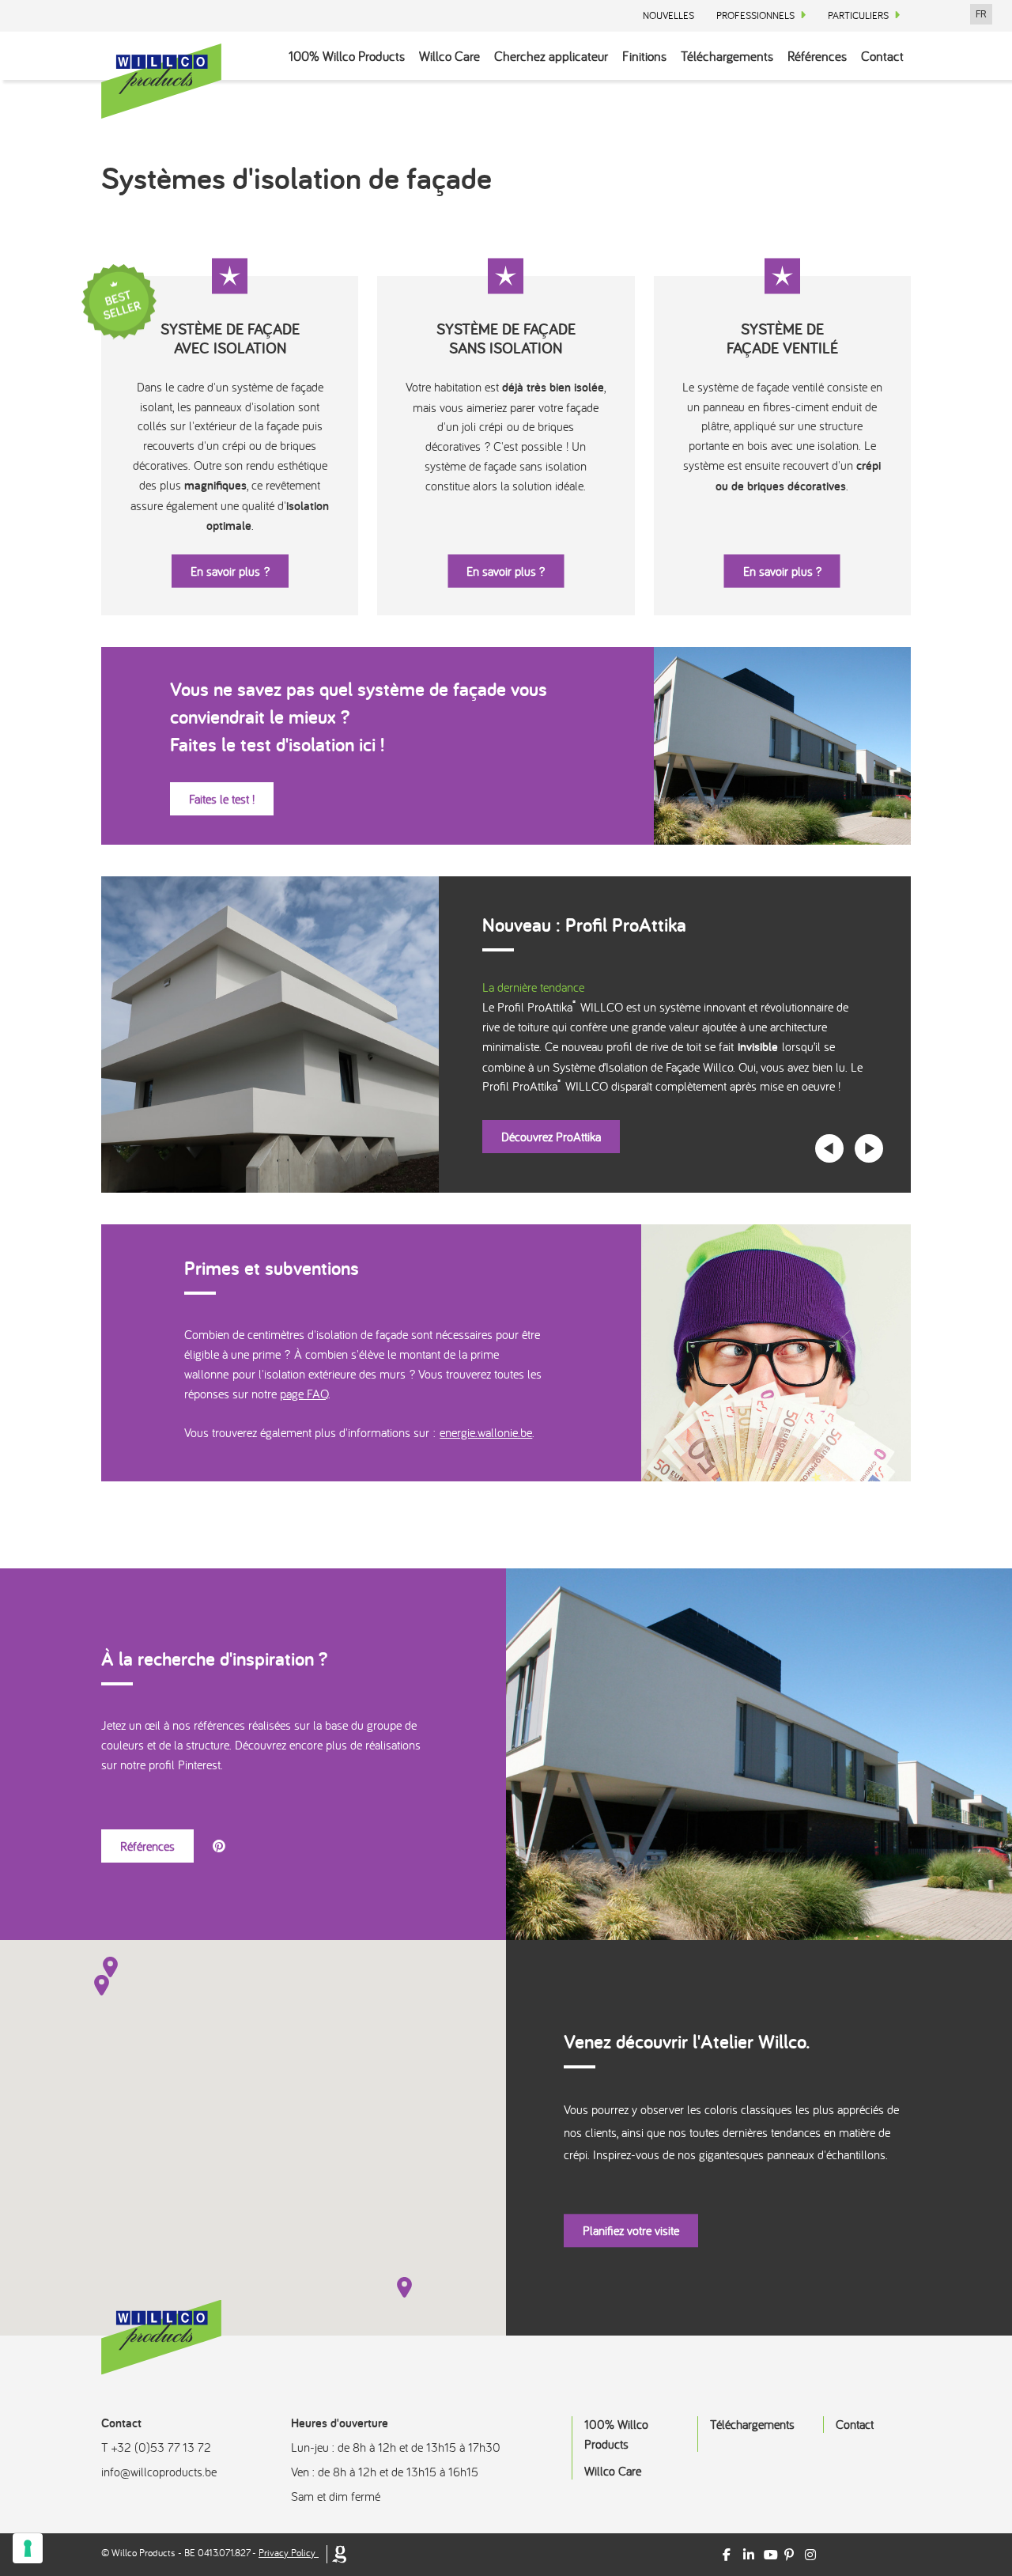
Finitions (644, 56)
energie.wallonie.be (486, 1432)
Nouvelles (668, 15)
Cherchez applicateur (551, 56)
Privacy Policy (287, 2553)
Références (817, 56)
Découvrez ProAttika (551, 1137)
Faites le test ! (222, 799)
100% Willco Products (347, 56)
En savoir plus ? (230, 571)
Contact (882, 56)
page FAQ (304, 1394)
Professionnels (755, 15)
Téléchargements (727, 56)
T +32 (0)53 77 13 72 (156, 2447)
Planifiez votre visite (631, 2230)
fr (981, 14)
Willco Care (449, 56)
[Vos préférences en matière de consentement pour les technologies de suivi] (28, 2548)
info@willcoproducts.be (159, 2472)
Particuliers (858, 15)
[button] (102, 1985)
